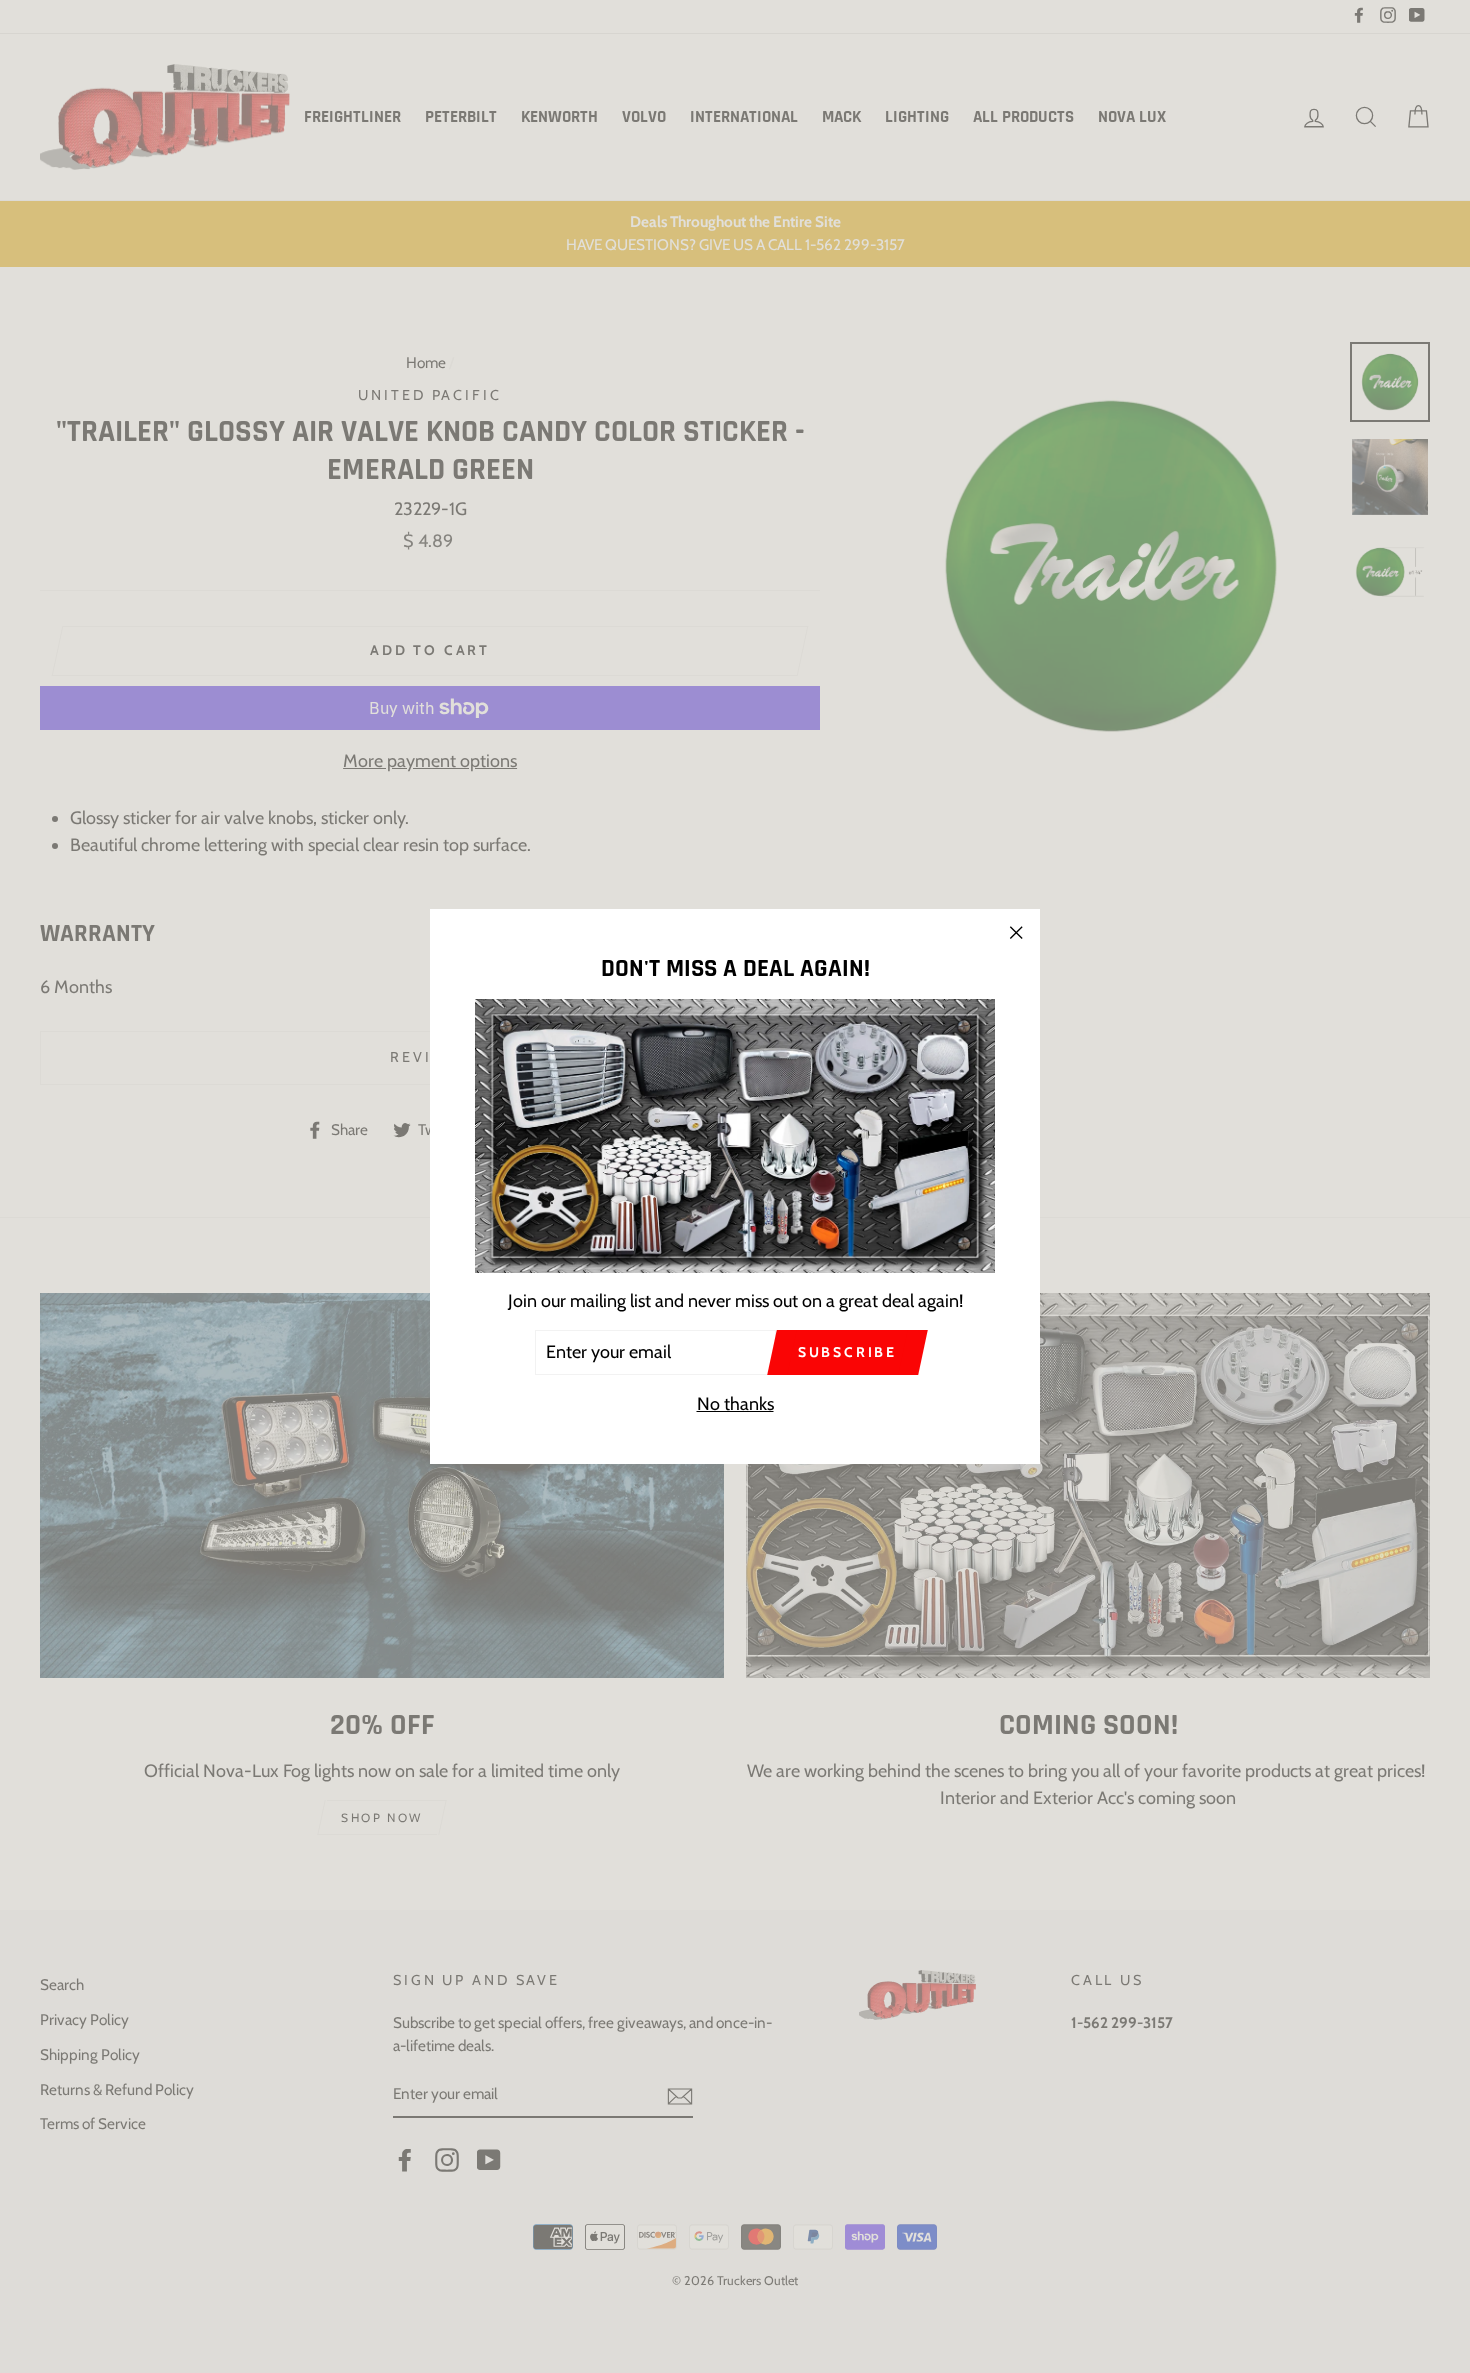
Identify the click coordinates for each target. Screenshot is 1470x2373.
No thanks (735, 1404)
